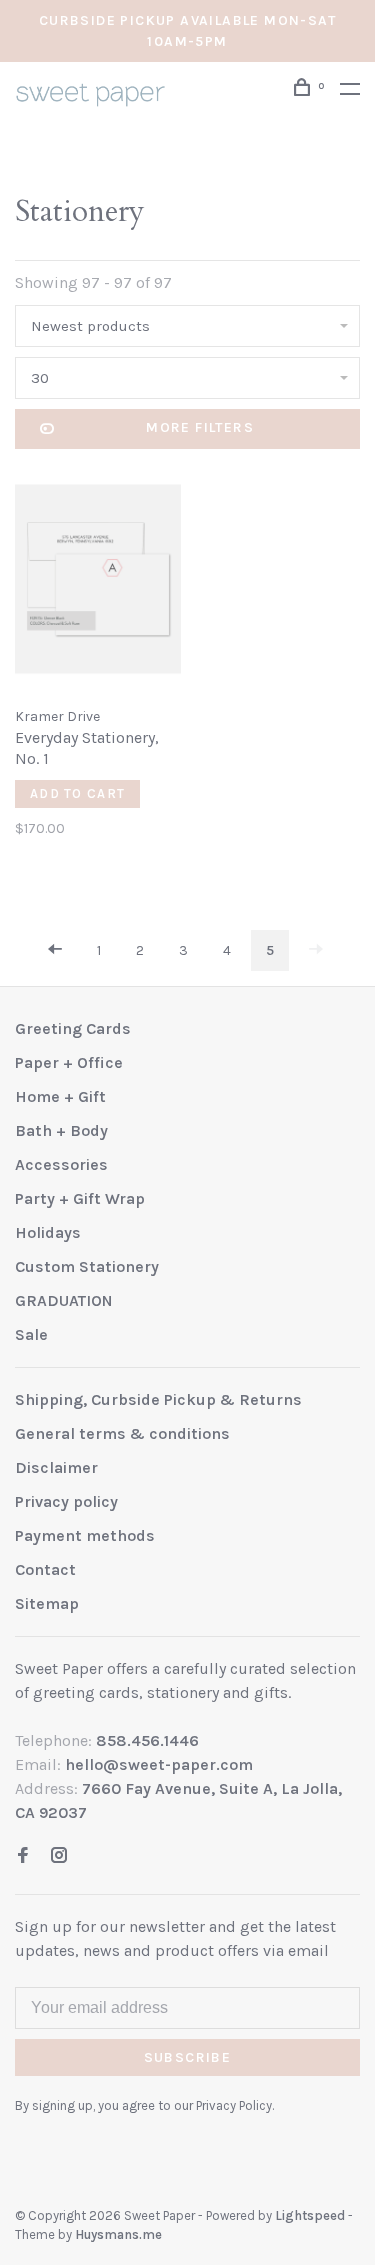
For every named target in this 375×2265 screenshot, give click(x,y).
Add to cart (77, 793)
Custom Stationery (87, 1266)
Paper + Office (69, 1062)
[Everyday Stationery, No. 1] (98, 582)
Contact (45, 1569)
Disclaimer (56, 1467)
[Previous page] (55, 950)
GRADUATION (64, 1300)
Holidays (48, 1232)
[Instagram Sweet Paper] (59, 1856)
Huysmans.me (118, 2234)
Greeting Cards (73, 1028)
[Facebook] (23, 1856)
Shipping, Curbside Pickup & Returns (158, 1399)
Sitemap (47, 1603)
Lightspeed (310, 2215)
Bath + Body (61, 1130)
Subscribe (188, 2057)
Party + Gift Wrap (80, 1198)
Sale (31, 1334)
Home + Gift (60, 1096)
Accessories (61, 1164)
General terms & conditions (122, 1433)
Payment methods (85, 1535)
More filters (200, 427)
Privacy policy (66, 1501)
